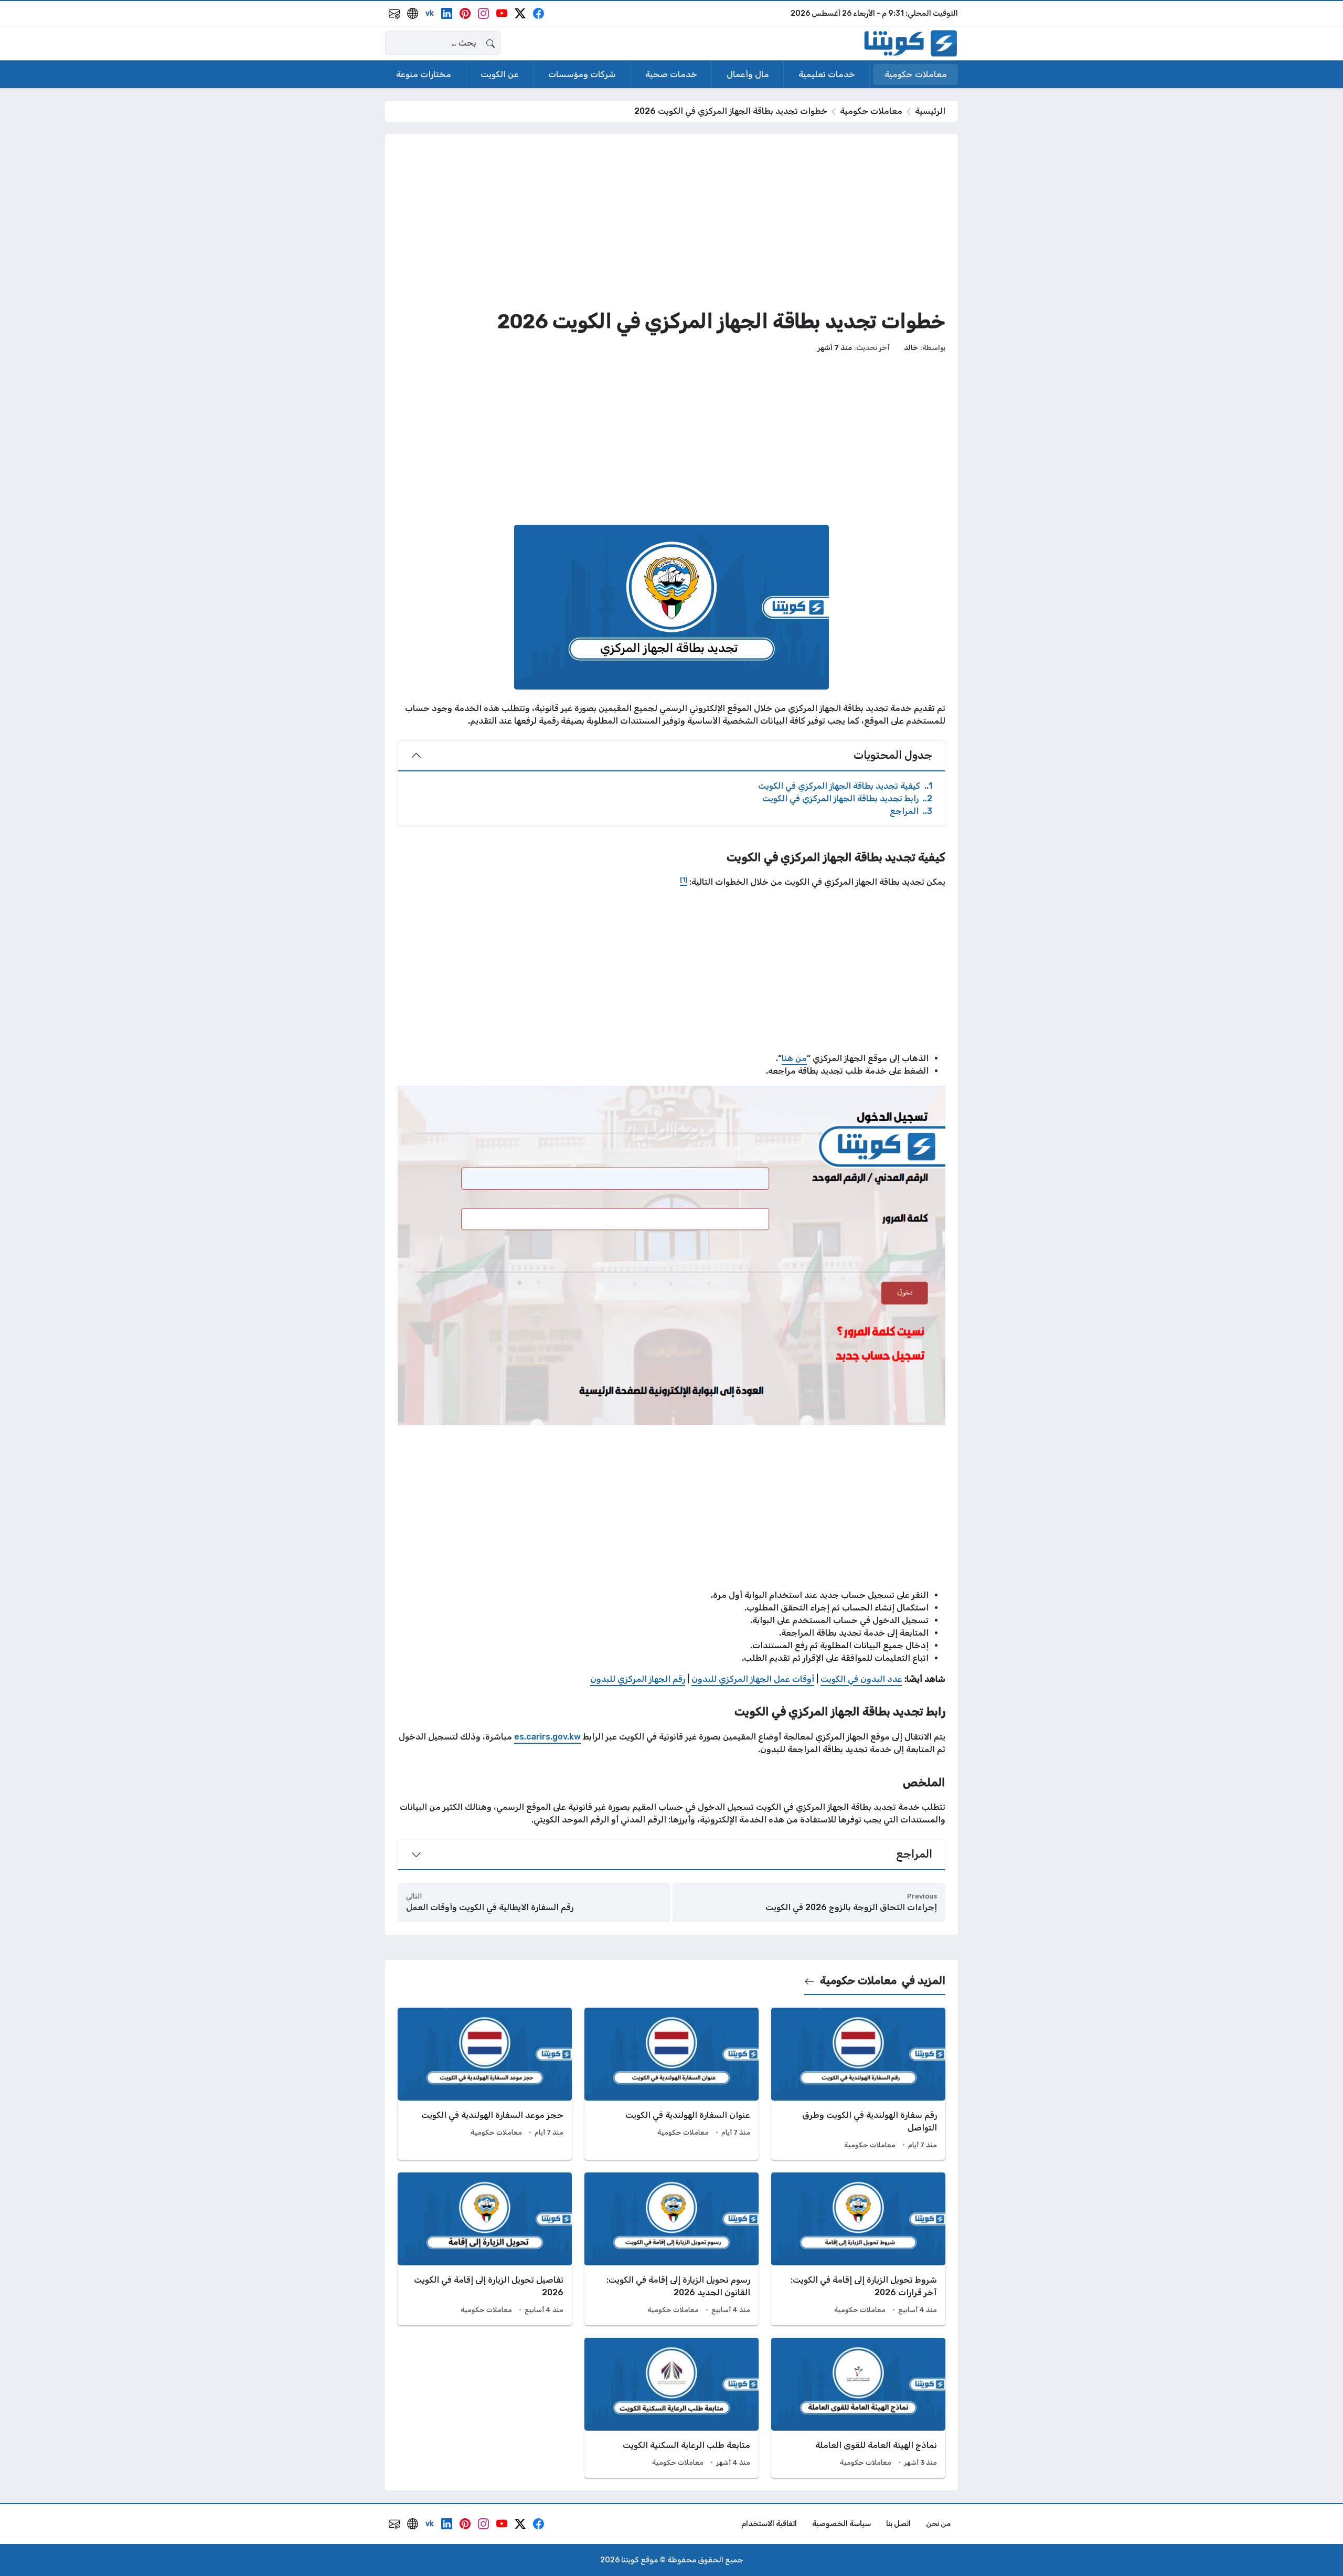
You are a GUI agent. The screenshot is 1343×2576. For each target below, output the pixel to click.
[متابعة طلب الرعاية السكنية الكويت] (671, 2408)
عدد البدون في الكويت (861, 1679)
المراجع (911, 811)
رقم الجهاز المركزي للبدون (638, 1679)
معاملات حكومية (871, 111)
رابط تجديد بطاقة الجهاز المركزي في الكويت (847, 798)
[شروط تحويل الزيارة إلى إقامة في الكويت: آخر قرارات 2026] (858, 2249)
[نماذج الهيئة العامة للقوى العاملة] (858, 2408)
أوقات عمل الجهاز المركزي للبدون (753, 1679)
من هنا (794, 1058)
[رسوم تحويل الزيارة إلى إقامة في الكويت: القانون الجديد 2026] (671, 2249)
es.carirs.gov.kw (547, 1737)
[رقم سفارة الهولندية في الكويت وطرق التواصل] (858, 2084)
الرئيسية (930, 111)
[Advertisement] (671, 220)
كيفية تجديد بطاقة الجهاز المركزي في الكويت (845, 786)
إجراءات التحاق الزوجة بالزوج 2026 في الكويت (851, 1907)
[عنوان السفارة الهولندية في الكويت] (671, 2084)
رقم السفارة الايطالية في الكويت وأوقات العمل (490, 1907)
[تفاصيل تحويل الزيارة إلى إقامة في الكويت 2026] (485, 2249)
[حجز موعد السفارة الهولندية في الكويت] (485, 2084)
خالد (911, 347)
